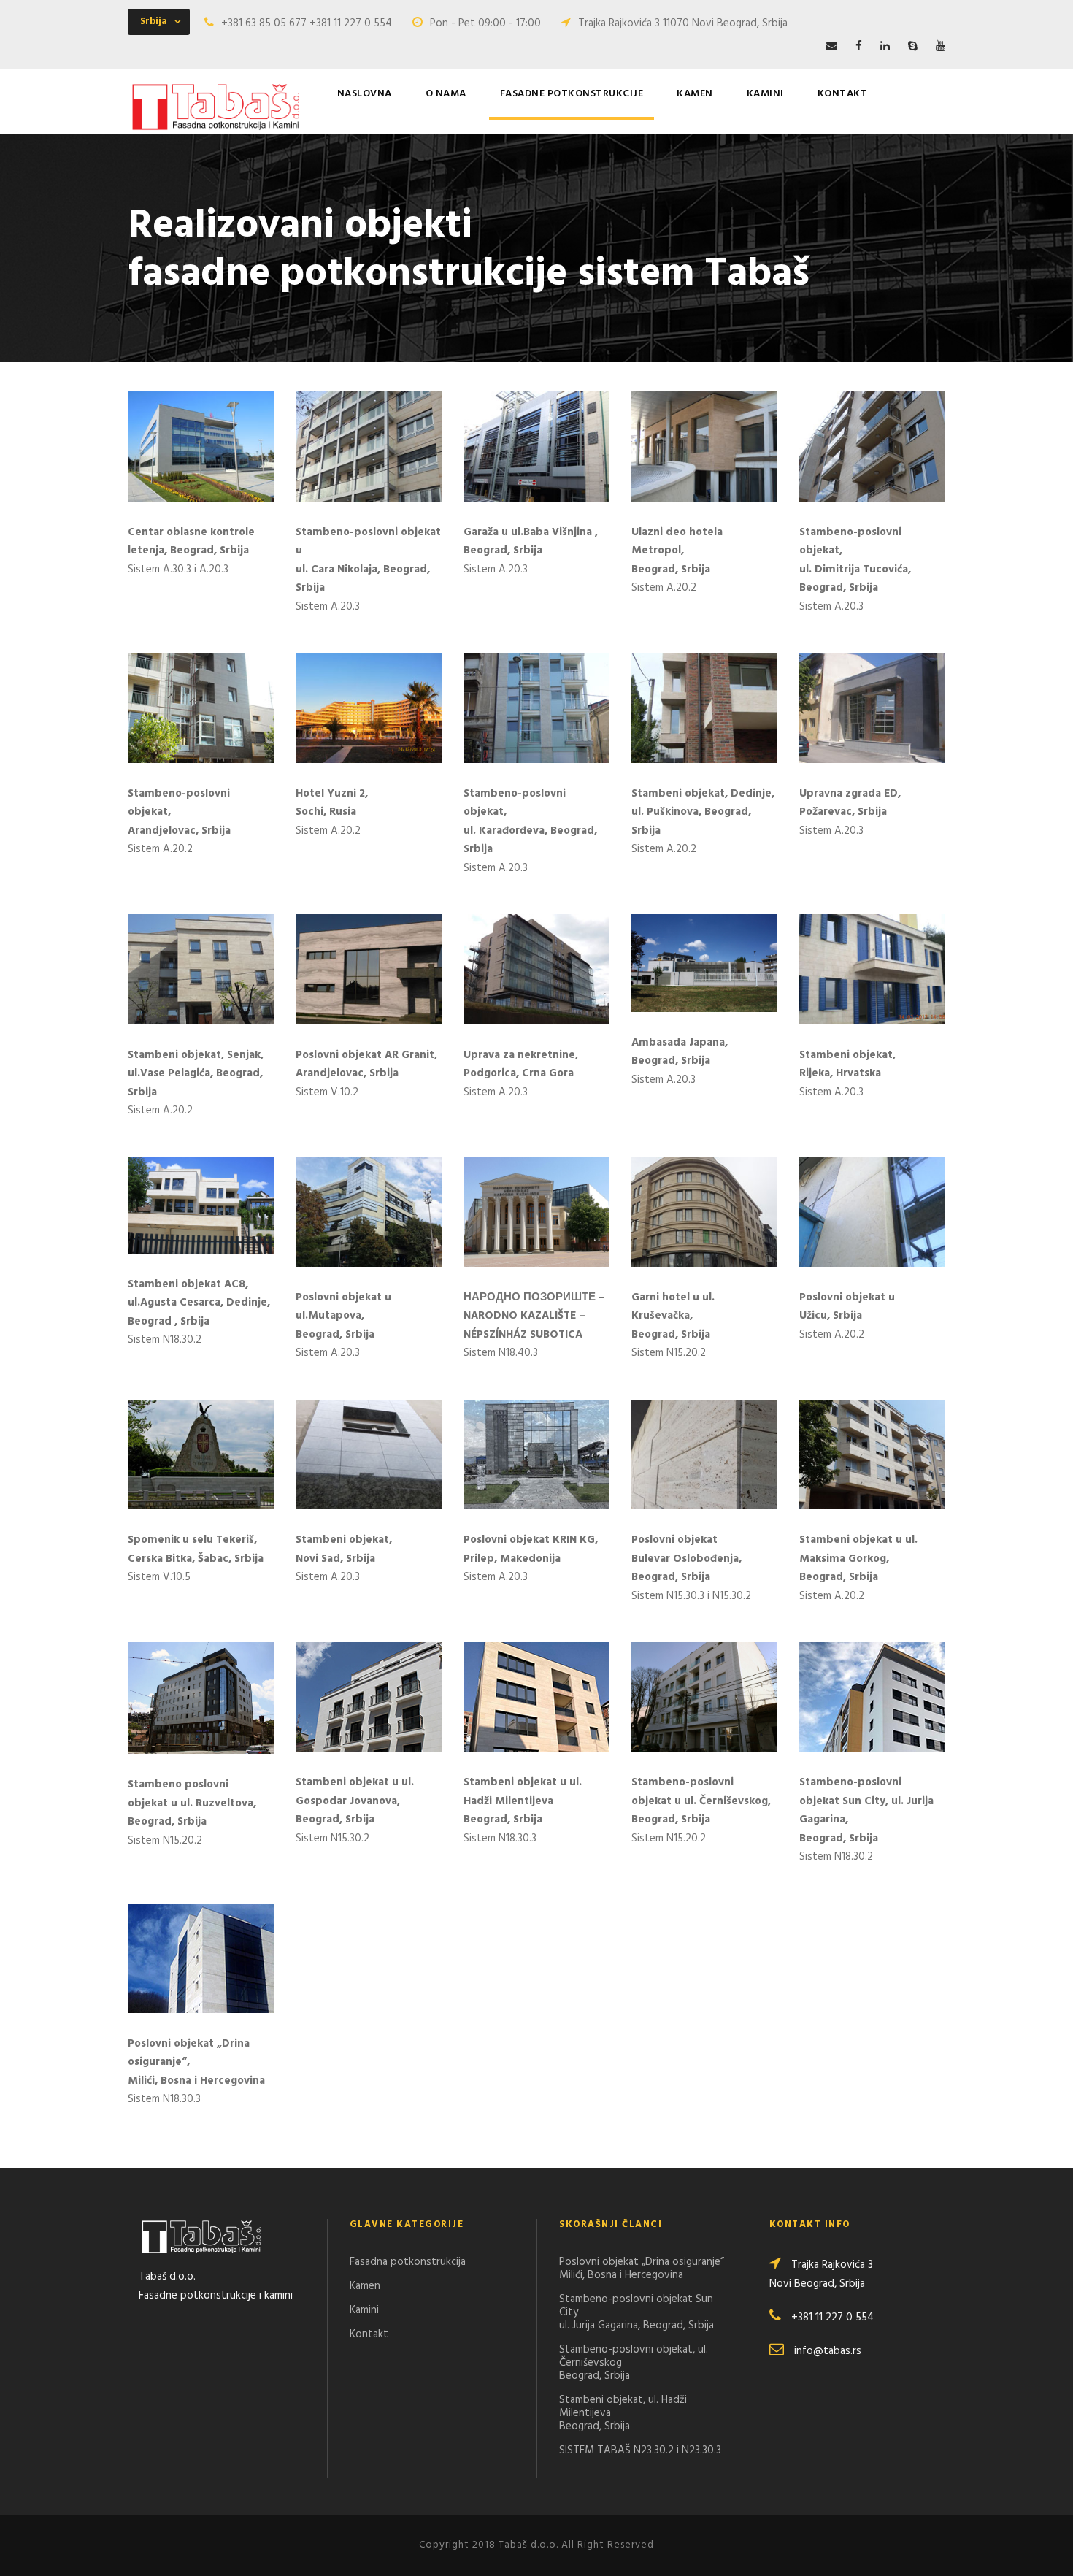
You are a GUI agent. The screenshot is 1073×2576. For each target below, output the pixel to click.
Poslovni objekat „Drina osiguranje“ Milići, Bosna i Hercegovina (642, 2269)
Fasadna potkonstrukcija (408, 2262)
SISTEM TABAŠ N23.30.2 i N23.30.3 (640, 2450)
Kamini (765, 94)
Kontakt (843, 94)
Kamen (695, 94)
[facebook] (859, 47)
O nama (446, 94)
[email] (832, 47)
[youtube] (941, 47)
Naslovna (365, 94)
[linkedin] (885, 47)
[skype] (913, 47)
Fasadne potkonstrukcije (572, 94)
